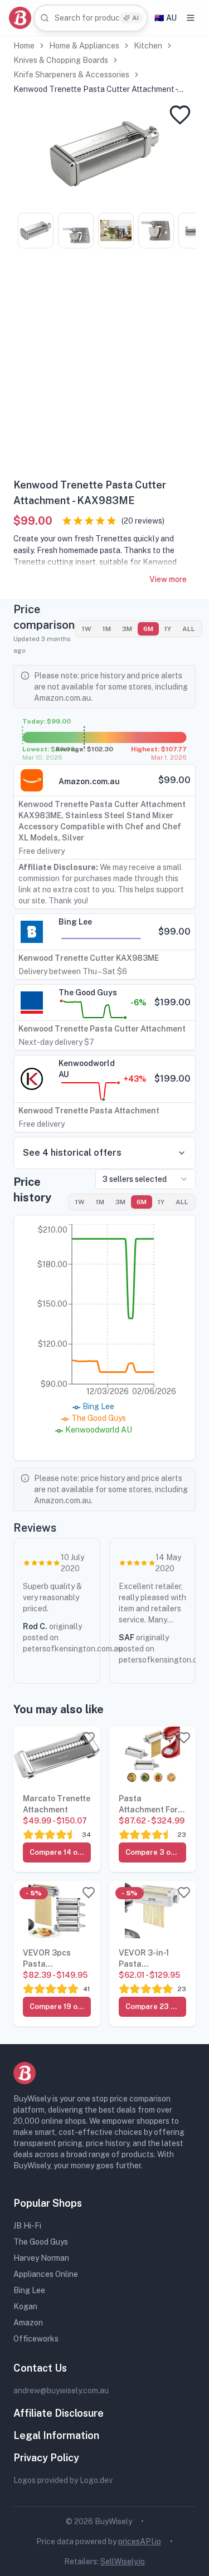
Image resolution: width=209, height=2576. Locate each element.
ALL (189, 629)
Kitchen (148, 46)
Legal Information (56, 2435)
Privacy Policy (46, 2458)
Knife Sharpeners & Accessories (71, 75)
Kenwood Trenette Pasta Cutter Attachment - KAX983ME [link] (95, 90)
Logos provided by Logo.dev (63, 2480)
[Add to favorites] (180, 115)
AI (135, 18)
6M (148, 629)
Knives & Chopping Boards (61, 60)
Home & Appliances (84, 46)
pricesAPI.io (140, 2541)
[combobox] (91, 18)
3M (127, 629)
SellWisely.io (123, 2562)
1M (107, 629)
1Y (168, 629)
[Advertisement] (104, 367)
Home (24, 46)
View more (168, 579)
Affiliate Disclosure (59, 2413)
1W (87, 629)
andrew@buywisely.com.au (61, 2391)
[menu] (191, 18)
